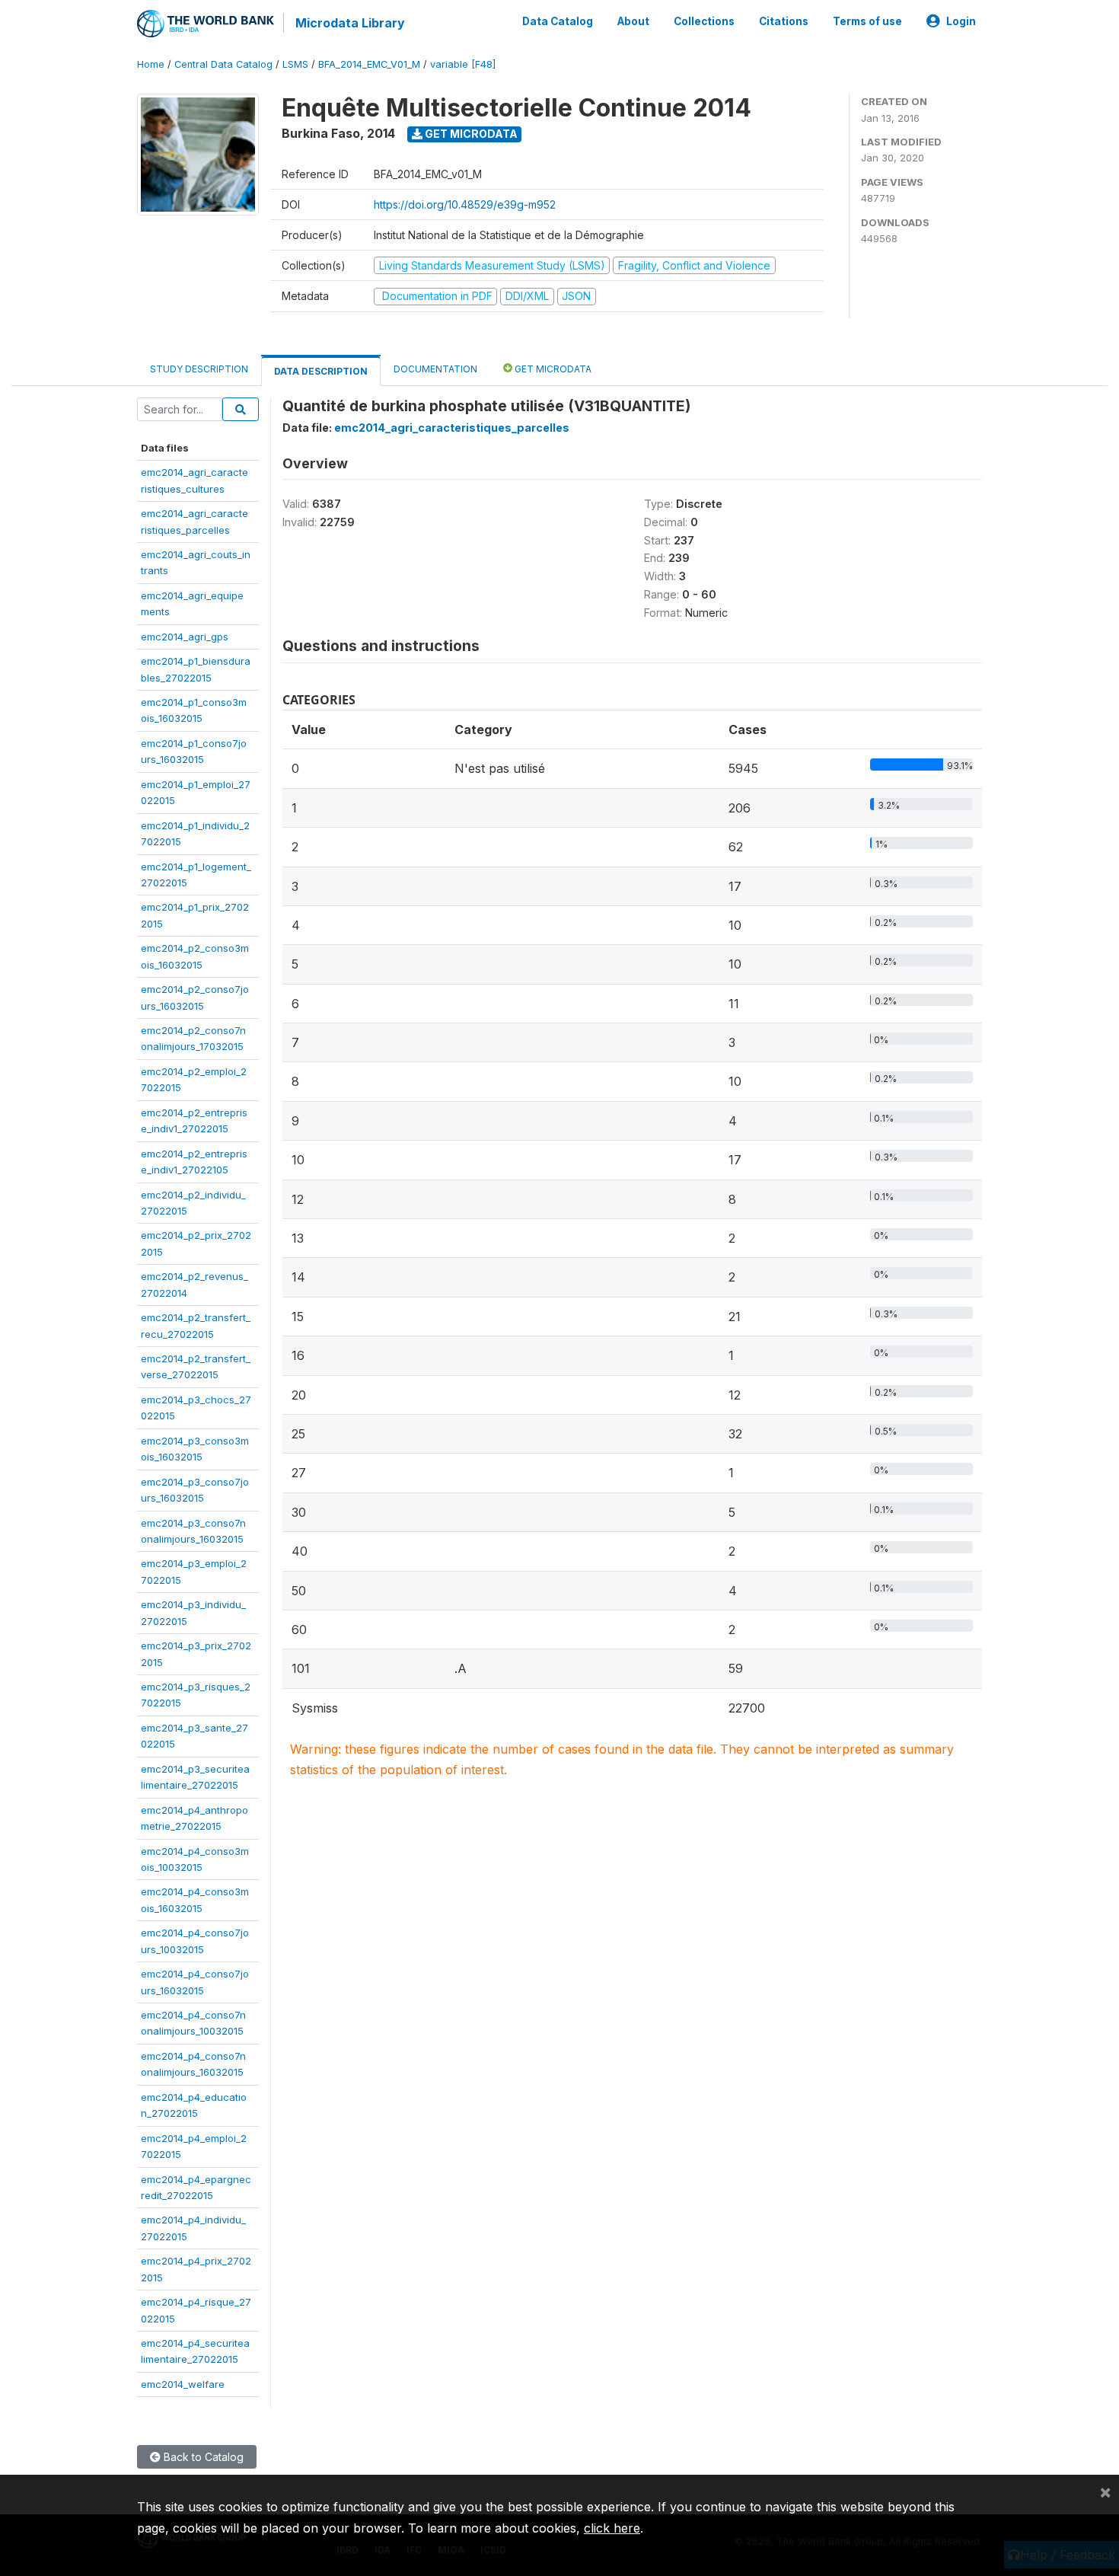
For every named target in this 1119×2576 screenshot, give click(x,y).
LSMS (295, 64)
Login (961, 21)
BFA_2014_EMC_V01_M (369, 64)
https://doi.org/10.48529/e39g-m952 (465, 204)
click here (612, 2528)
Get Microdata (470, 134)
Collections (704, 21)
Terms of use (867, 21)
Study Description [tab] (199, 369)
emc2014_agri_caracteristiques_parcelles (452, 428)
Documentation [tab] (435, 369)
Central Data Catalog (223, 64)
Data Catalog (558, 21)
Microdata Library (350, 23)
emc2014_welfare (183, 2384)
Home (151, 64)
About (633, 21)
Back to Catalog (202, 2457)
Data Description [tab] (321, 371)
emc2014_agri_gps (185, 637)
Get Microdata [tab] (552, 369)
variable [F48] (463, 64)
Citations (784, 21)
